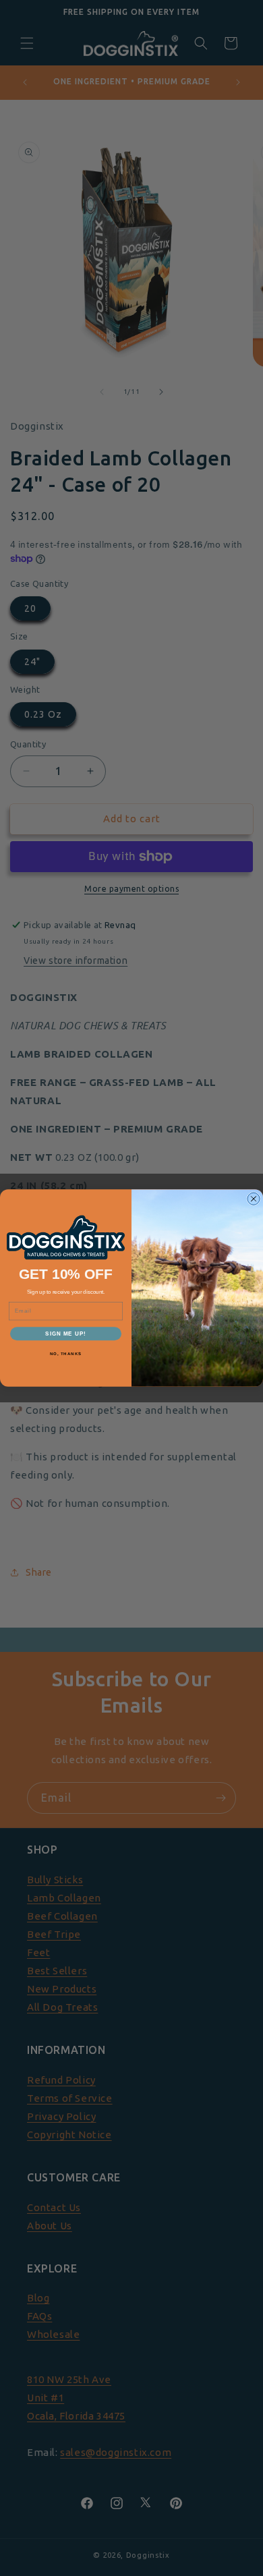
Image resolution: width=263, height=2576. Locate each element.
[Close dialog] (254, 1199)
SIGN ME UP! (66, 1334)
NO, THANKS (66, 1354)
